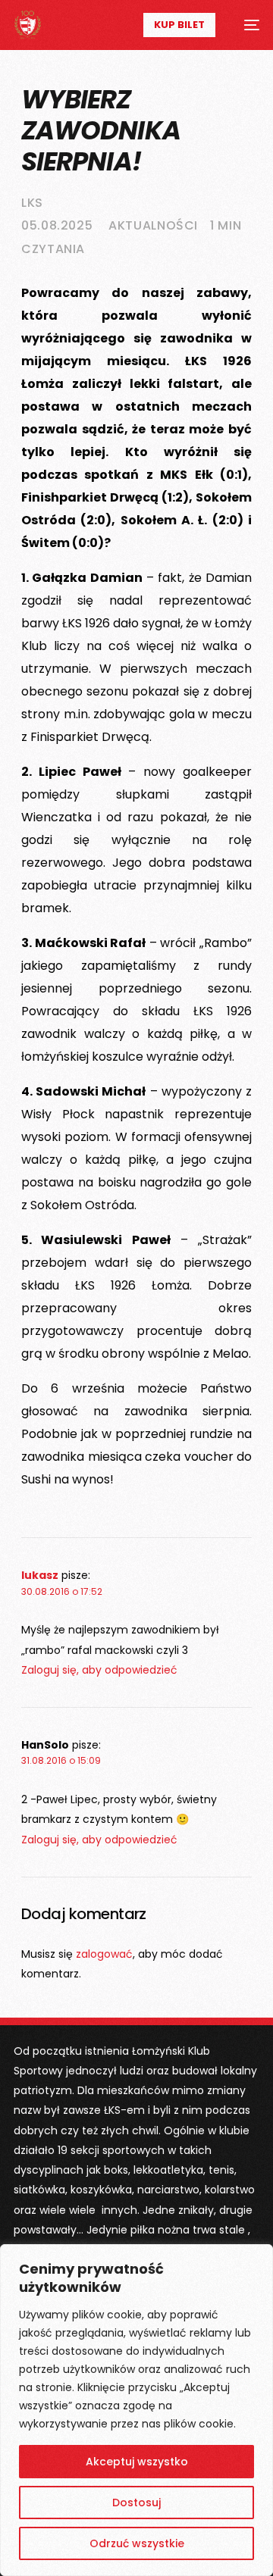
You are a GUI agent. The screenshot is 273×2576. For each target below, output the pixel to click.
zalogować (104, 1954)
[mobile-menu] (245, 25)
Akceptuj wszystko (137, 2462)
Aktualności (153, 225)
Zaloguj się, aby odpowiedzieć (99, 1670)
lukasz (40, 1575)
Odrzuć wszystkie (137, 2543)
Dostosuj (136, 2503)
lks (32, 203)
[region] (136, 2410)
